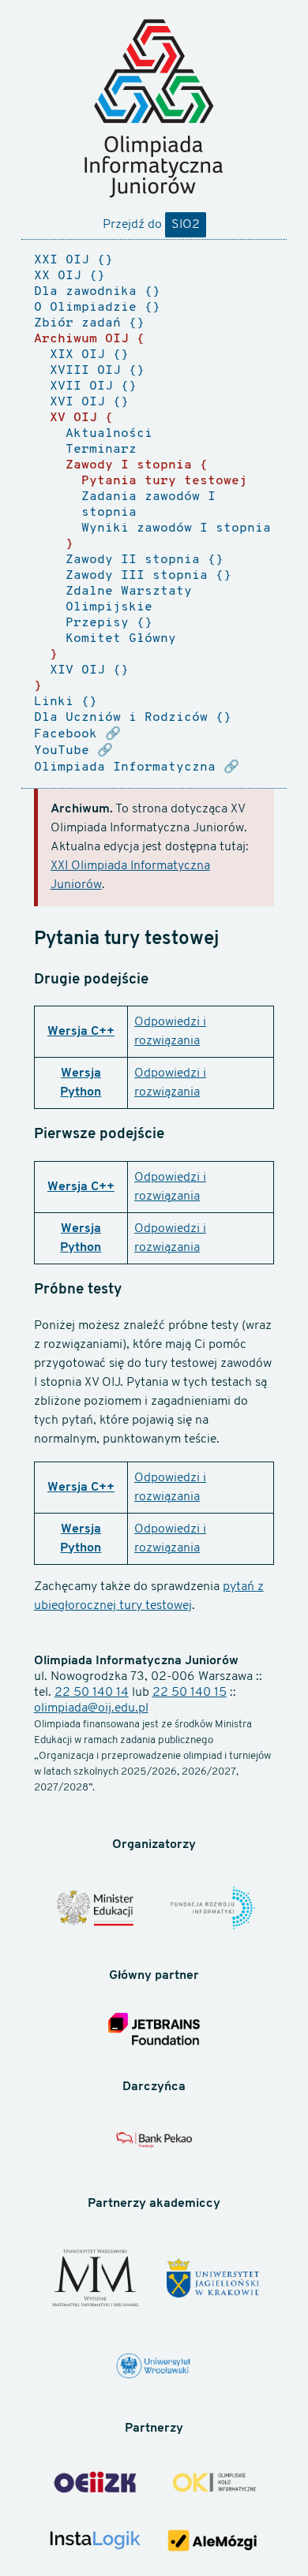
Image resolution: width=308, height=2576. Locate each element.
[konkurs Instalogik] (95, 2542)
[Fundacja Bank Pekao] (154, 2145)
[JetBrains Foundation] (154, 2031)
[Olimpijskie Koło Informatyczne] (213, 2484)
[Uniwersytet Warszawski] (95, 2280)
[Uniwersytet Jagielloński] (213, 2280)
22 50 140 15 (190, 1693)
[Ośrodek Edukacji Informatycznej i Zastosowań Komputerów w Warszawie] (95, 2485)
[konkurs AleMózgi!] (213, 2543)
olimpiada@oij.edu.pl (91, 1708)
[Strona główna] (154, 108)
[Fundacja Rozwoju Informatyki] (213, 1910)
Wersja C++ (81, 1032)
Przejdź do (151, 225)
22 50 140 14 (92, 1693)
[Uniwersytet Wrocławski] (154, 2368)
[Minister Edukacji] (95, 1910)
